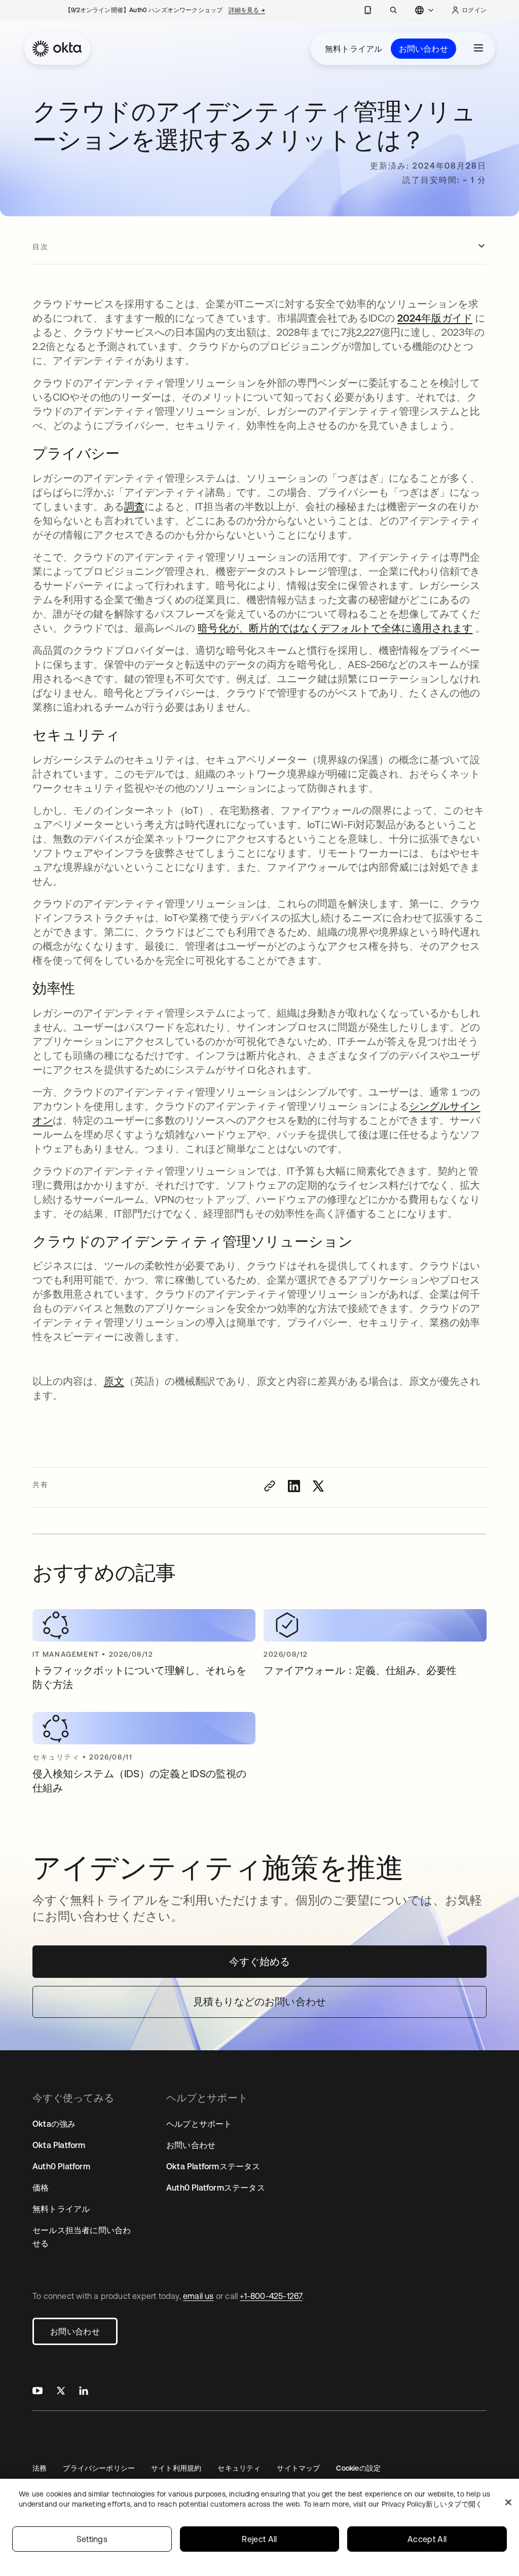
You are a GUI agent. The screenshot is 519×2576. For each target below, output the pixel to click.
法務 (40, 2468)
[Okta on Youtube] (38, 2392)
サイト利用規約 (176, 2468)
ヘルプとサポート (199, 2124)
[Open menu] (478, 49)
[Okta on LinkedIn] (84, 2392)
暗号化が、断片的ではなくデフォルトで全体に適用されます (335, 628)
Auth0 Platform (61, 2166)
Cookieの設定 (358, 2468)
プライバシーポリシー (99, 2468)
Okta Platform (59, 2145)
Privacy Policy (432, 2504)
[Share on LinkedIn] (294, 1486)
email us (198, 2296)
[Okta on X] (61, 2392)
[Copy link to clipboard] (270, 1486)
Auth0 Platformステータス (216, 2188)
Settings (92, 2539)
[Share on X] (318, 1486)
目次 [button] (40, 247)
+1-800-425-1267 (271, 2296)
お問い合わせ (423, 49)
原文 (114, 1381)
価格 (41, 2188)
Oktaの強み (54, 2124)
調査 (134, 506)
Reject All (259, 2539)
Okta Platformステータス (213, 2166)
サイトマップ (298, 2468)
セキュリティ (239, 2468)
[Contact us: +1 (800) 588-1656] (368, 10)
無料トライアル (354, 49)
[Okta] (57, 49)
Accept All (427, 2539)
